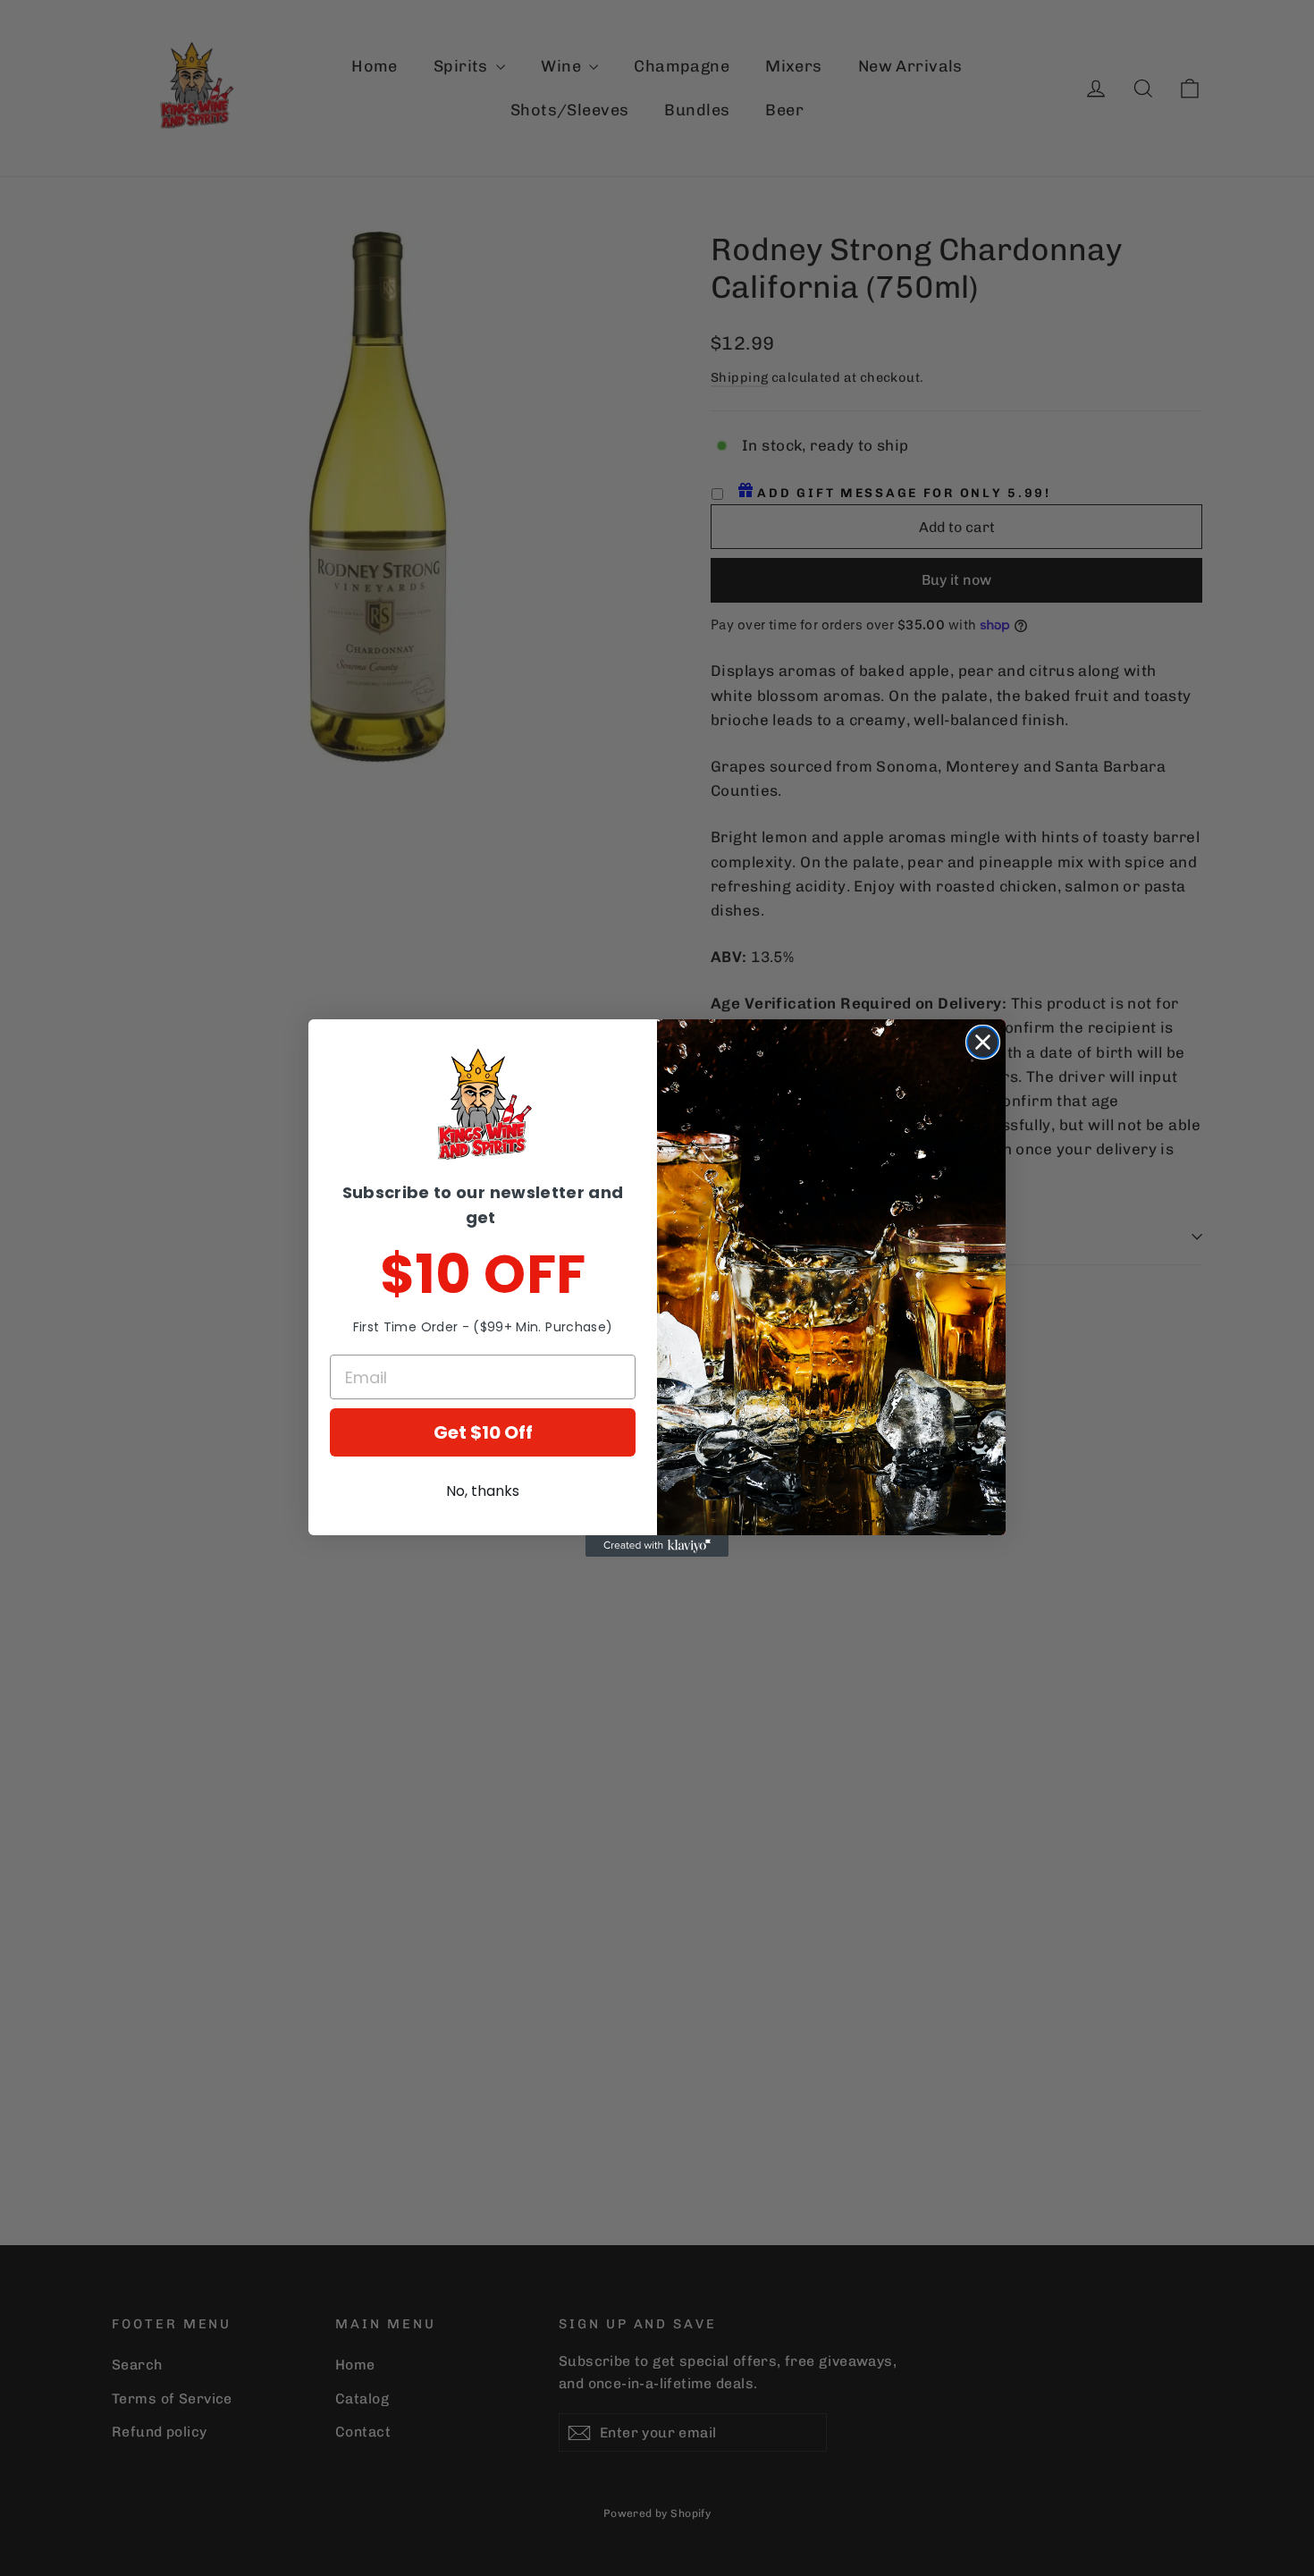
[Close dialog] (983, 1042)
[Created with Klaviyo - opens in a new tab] (657, 1546)
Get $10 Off (483, 1432)
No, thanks (483, 1491)
